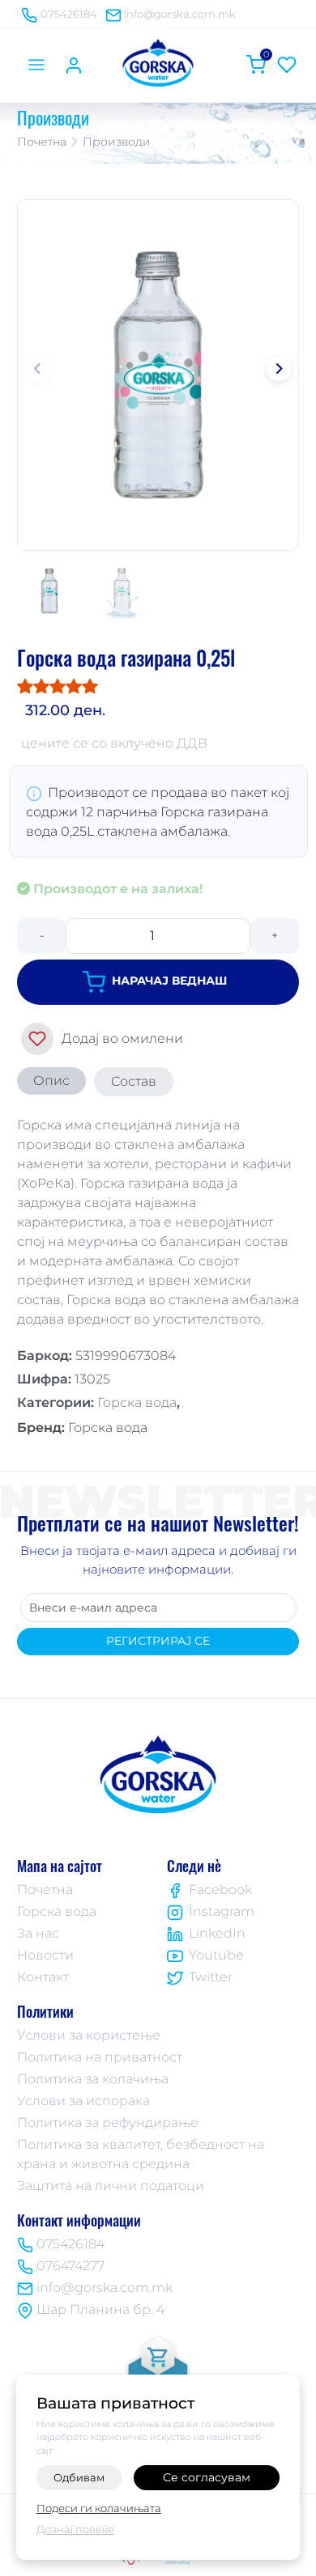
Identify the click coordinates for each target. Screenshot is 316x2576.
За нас (38, 1933)
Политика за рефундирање (108, 2123)
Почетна (42, 142)
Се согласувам (207, 2477)
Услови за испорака (83, 2101)
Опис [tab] (51, 1080)
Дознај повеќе (75, 2529)
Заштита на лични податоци (111, 2186)
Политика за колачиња (93, 2079)
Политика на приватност (100, 2057)
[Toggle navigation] (36, 65)
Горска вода (82, 1428)
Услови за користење (89, 2035)
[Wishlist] (287, 65)
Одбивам (79, 2477)
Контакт (43, 1977)
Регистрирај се (158, 1641)
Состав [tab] (134, 1081)
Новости (45, 1955)
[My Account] (74, 65)
